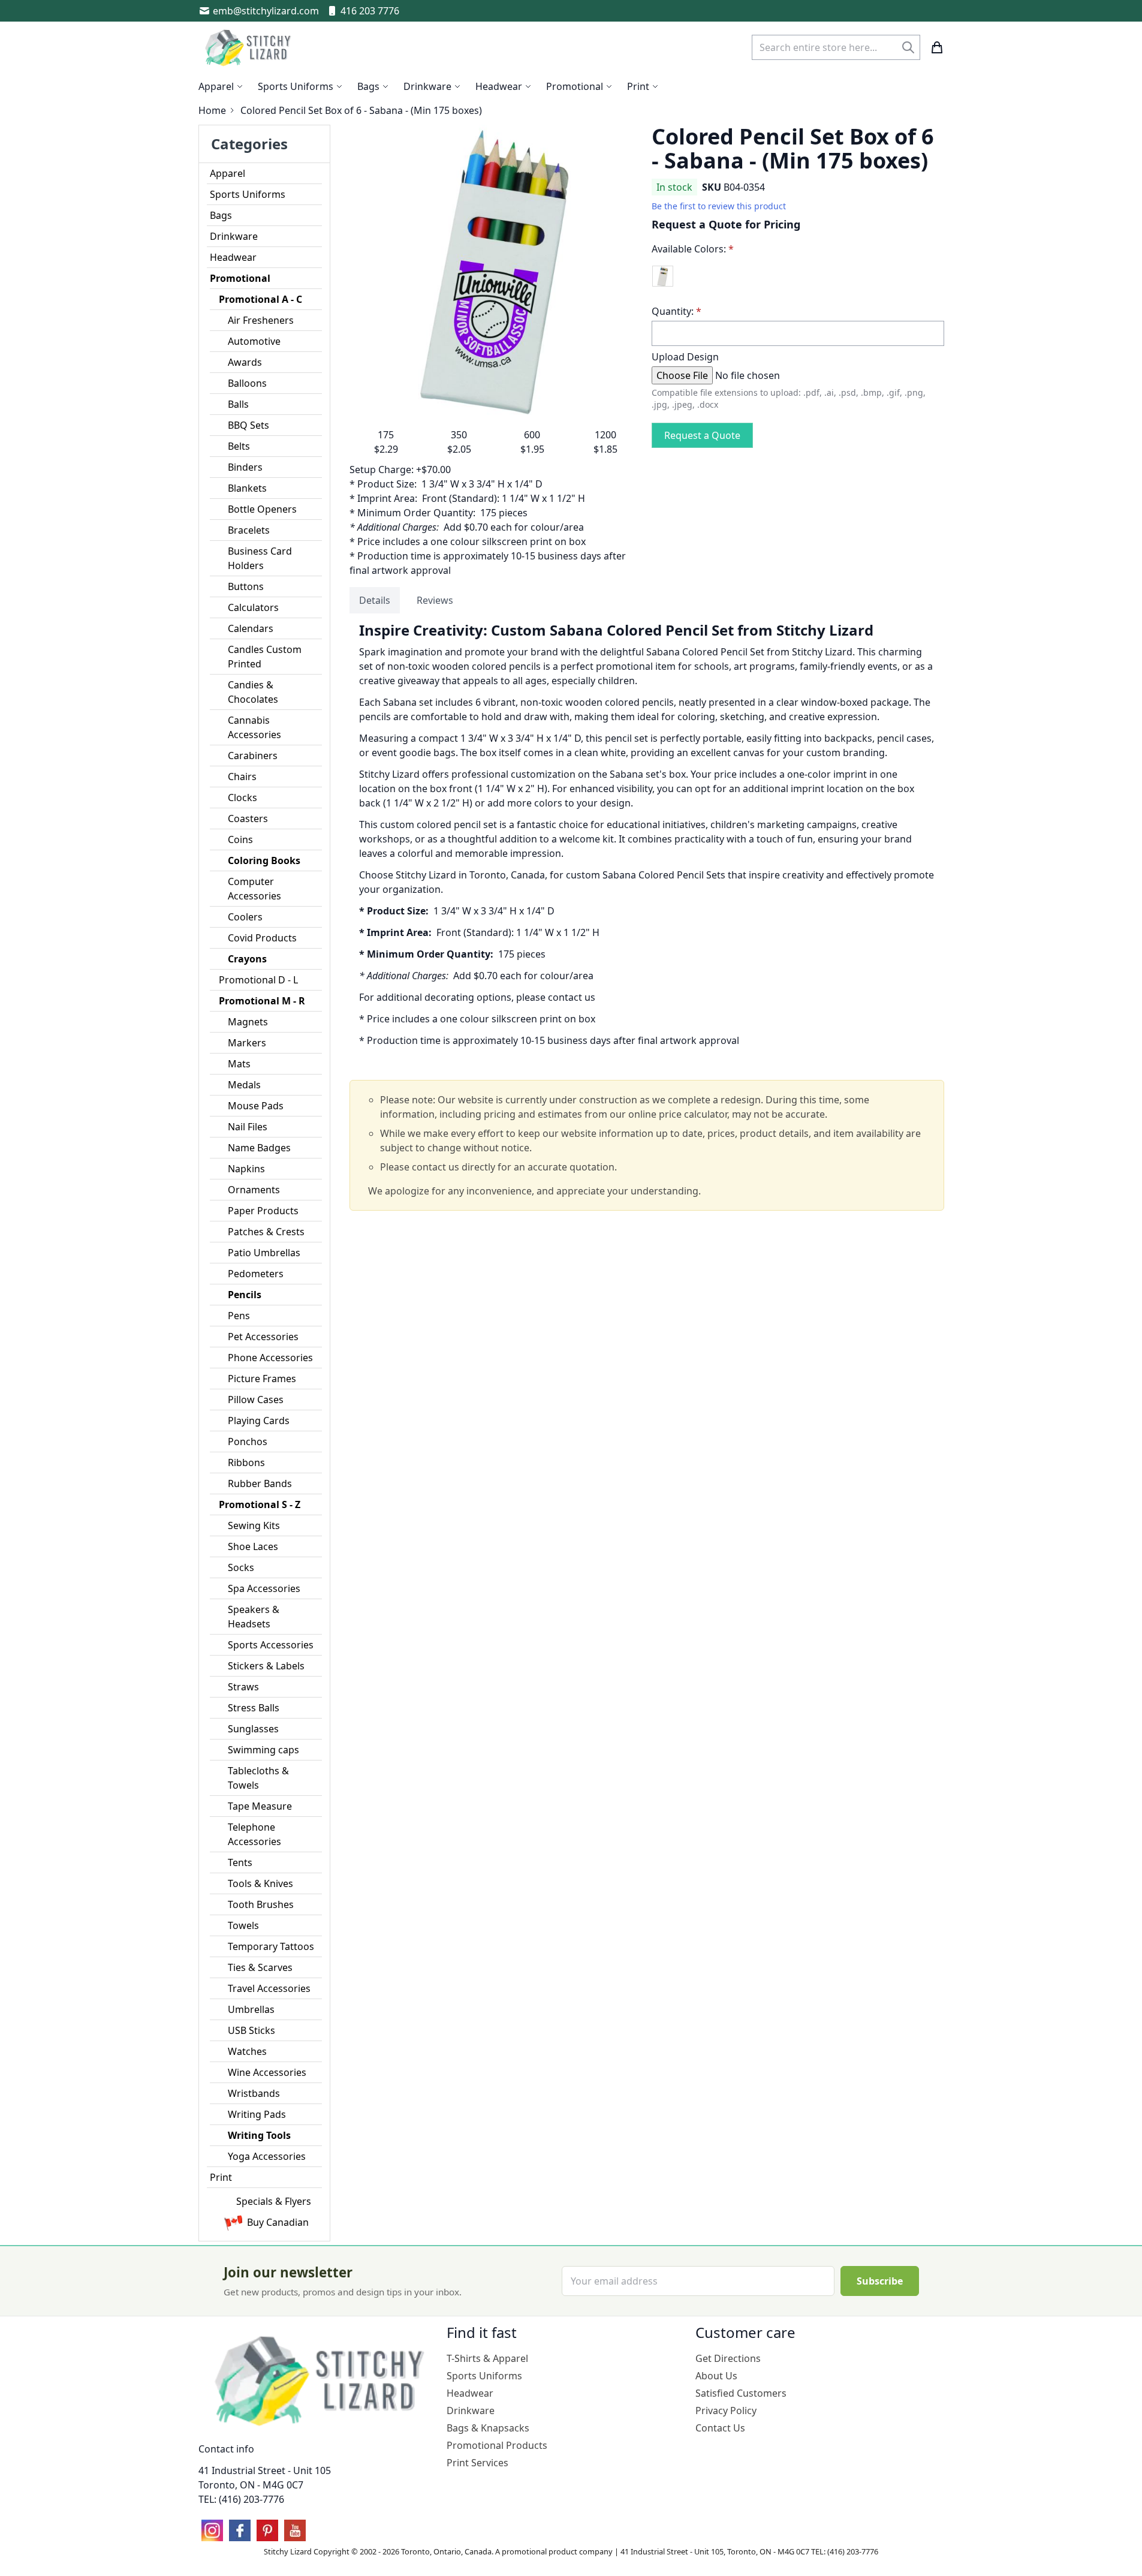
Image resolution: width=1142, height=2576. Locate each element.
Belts (239, 446)
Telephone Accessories (254, 1834)
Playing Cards (259, 1421)
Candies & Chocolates (253, 692)
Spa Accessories (264, 1588)
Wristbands (254, 2093)
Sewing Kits (254, 1525)
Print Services (477, 2463)
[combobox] (836, 47)
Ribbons (246, 1462)
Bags (221, 215)
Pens (239, 1316)
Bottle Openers (262, 509)
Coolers (245, 917)
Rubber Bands (260, 1483)
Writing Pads (257, 2114)
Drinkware (234, 236)
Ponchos (248, 1442)
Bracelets (249, 530)
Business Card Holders (260, 558)
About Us (716, 2376)
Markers (247, 1043)
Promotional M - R (262, 1001)
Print (221, 2177)
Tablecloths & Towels (258, 1778)
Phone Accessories (270, 1358)
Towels (243, 1925)
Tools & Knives (260, 1883)
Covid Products (262, 938)
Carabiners (253, 756)
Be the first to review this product (719, 206)
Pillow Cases (256, 1400)
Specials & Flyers (274, 2201)
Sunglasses (253, 1729)
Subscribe (880, 2281)
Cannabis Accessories (254, 727)
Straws (243, 1687)
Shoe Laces (253, 1546)
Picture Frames (262, 1379)
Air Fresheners (261, 320)
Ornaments (254, 1190)
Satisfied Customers (741, 2393)
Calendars (251, 628)
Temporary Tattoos (271, 1946)
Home (212, 110)
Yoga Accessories (267, 2156)
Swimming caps (263, 1750)
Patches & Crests (266, 1232)
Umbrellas (251, 2009)
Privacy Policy (726, 2411)
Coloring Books (264, 860)
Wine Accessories (267, 2072)
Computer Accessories (254, 889)
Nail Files (248, 1127)
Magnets (248, 1022)
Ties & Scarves (260, 1967)
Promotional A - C (260, 299)
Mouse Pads (256, 1106)
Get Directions (728, 2358)
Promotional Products (497, 2445)
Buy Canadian (278, 2222)
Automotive (254, 341)
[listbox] (798, 281)
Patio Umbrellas (264, 1253)
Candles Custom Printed (265, 657)
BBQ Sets (248, 425)
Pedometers (256, 1274)
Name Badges (259, 1148)
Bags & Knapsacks (488, 2428)
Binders (245, 467)
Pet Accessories (263, 1337)
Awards (245, 362)
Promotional (240, 278)
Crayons (247, 959)
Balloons (247, 383)
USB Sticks (251, 2030)
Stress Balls (254, 1708)
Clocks (242, 798)
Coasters (248, 818)
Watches (247, 2051)
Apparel (228, 173)
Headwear (233, 257)
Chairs (242, 777)
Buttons (246, 586)
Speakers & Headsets (254, 1617)
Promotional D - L (258, 980)
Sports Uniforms (248, 194)
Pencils (245, 1295)
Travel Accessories (269, 1988)
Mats (239, 1064)
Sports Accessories (271, 1645)
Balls (238, 404)
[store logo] (249, 47)
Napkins (246, 1169)
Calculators (253, 607)
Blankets (247, 488)
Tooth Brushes (261, 1904)
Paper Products (263, 1211)
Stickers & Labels (266, 1666)
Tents (240, 1862)
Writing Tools (259, 2135)
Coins (240, 839)
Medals (244, 1085)
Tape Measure (260, 1806)
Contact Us (720, 2428)
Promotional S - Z (260, 1504)
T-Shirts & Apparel (487, 2358)
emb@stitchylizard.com (266, 11)
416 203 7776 (370, 11)
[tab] (375, 600)
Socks (241, 1567)
